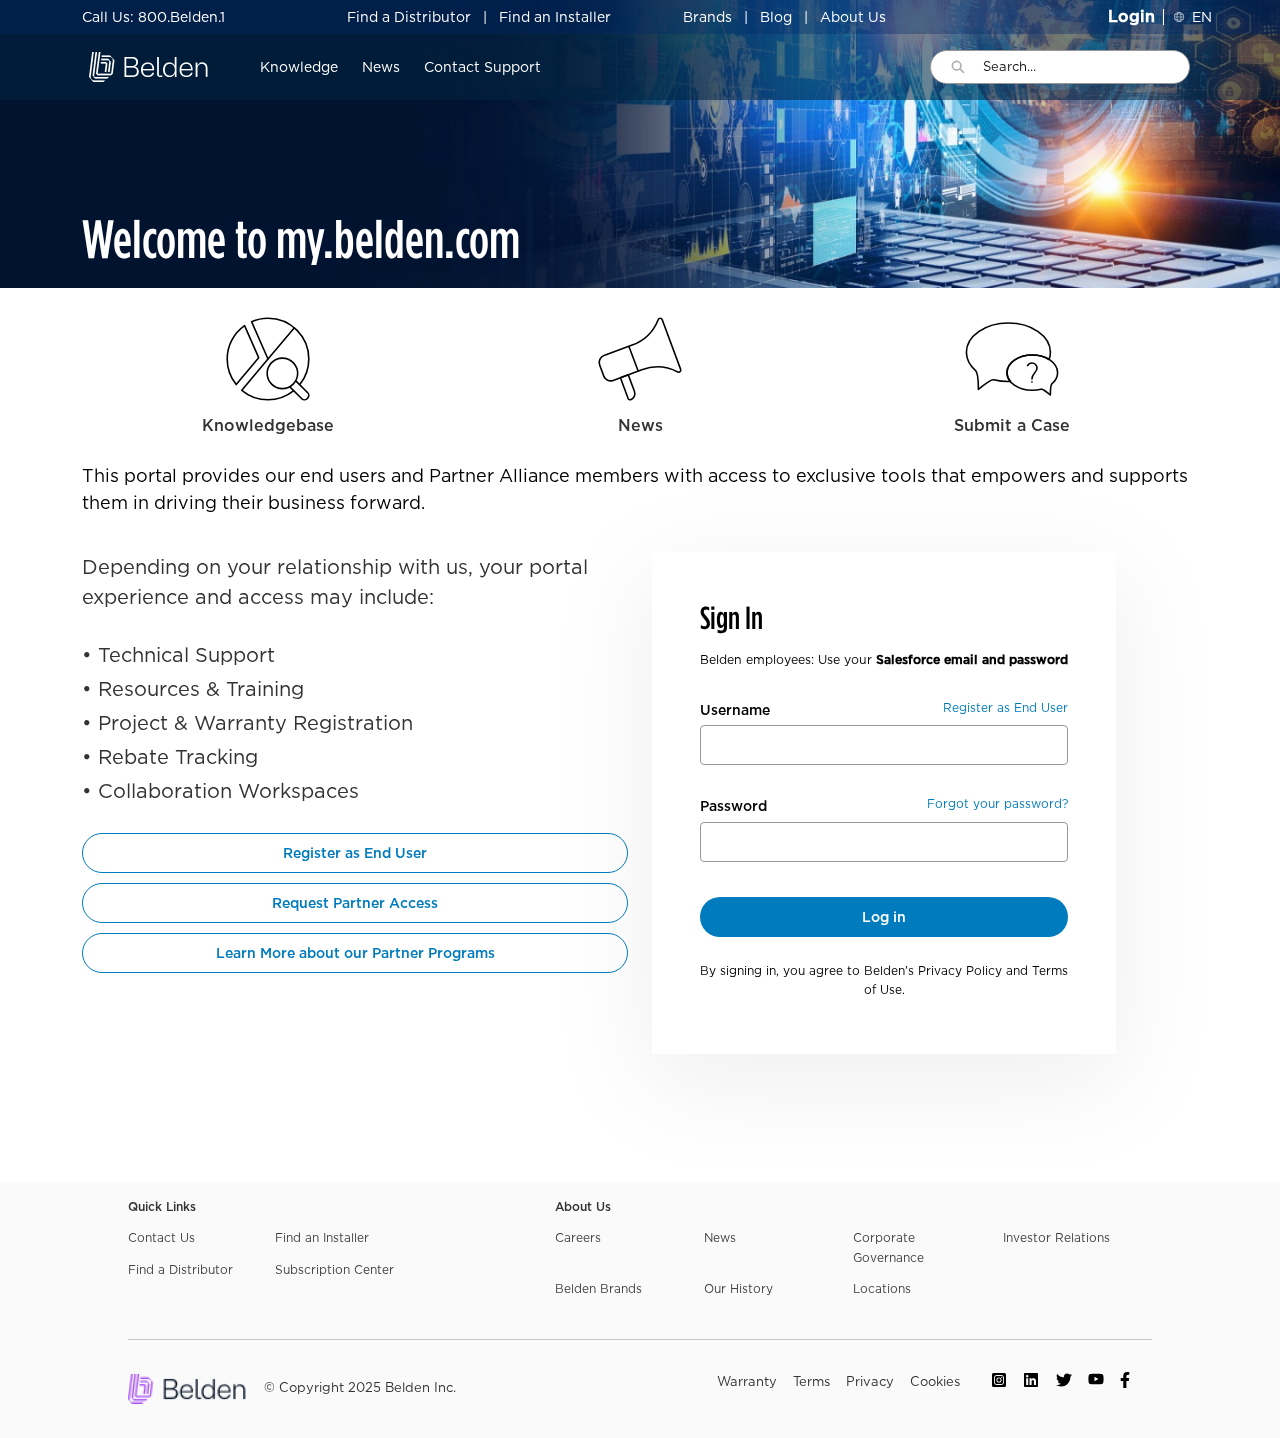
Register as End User (355, 853)
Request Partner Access (355, 903)
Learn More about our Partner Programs (355, 953)
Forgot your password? (997, 803)
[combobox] (1086, 67)
